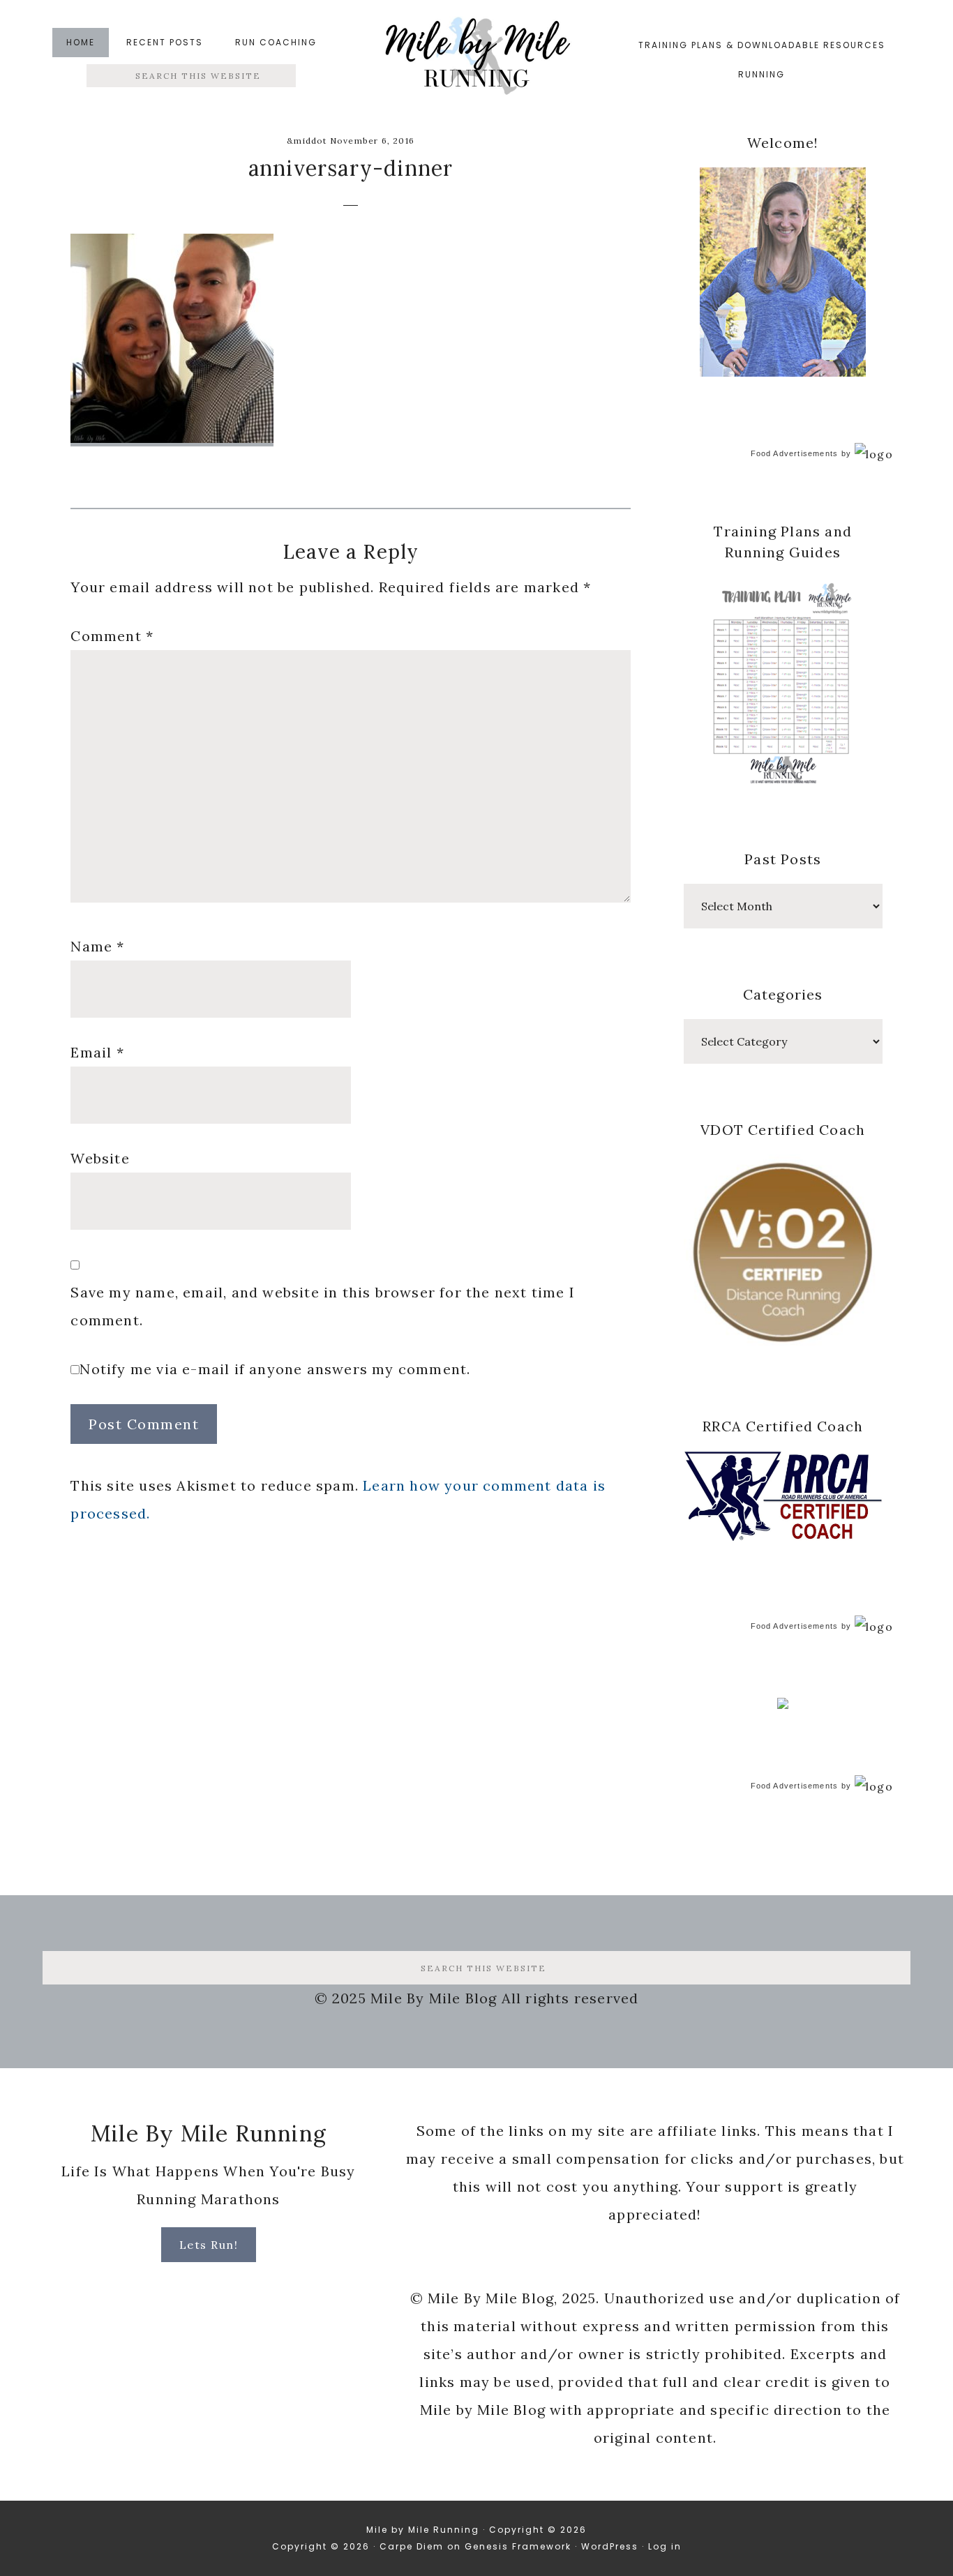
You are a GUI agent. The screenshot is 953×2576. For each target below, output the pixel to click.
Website (100, 1158)
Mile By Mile (476, 60)
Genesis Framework (518, 2546)
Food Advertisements (795, 453)
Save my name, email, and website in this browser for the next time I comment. (323, 1306)
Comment (112, 636)
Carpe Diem (412, 2546)
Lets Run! (209, 2245)
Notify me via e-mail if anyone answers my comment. (275, 1369)
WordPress (610, 2546)
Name (97, 946)
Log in (665, 2546)
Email (97, 1052)
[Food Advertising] (783, 1705)
